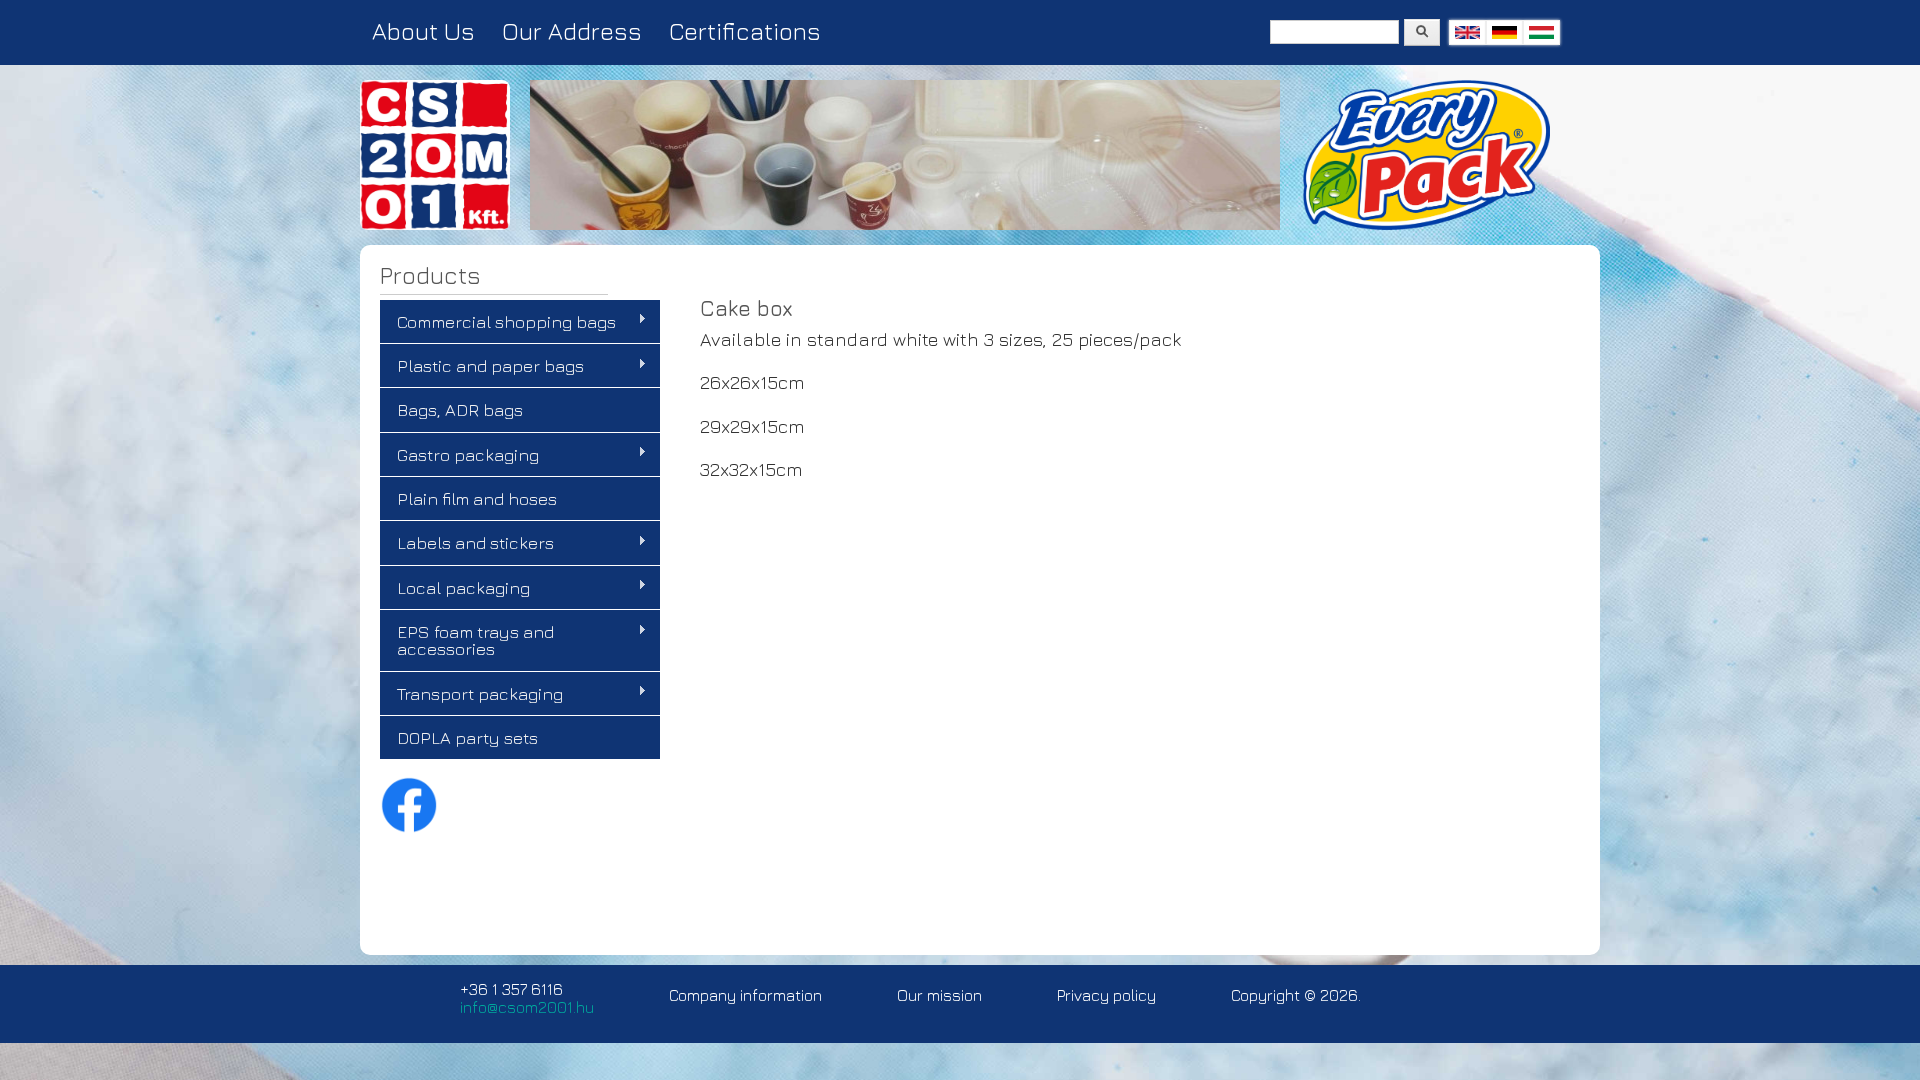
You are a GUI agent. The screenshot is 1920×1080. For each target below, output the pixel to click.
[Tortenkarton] (1504, 32)
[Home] (435, 225)
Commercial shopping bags (498, 322)
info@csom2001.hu (527, 1007)
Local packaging (455, 588)
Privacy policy (1106, 995)
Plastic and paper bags (482, 366)
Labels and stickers (467, 543)
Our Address (572, 31)
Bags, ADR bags (460, 409)
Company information (745, 995)
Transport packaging (471, 694)
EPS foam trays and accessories (467, 640)
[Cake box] (1467, 32)
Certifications (745, 31)
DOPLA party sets (467, 737)
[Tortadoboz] (1541, 32)
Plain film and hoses (477, 498)
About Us (423, 31)
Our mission (939, 995)
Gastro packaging (459, 455)
